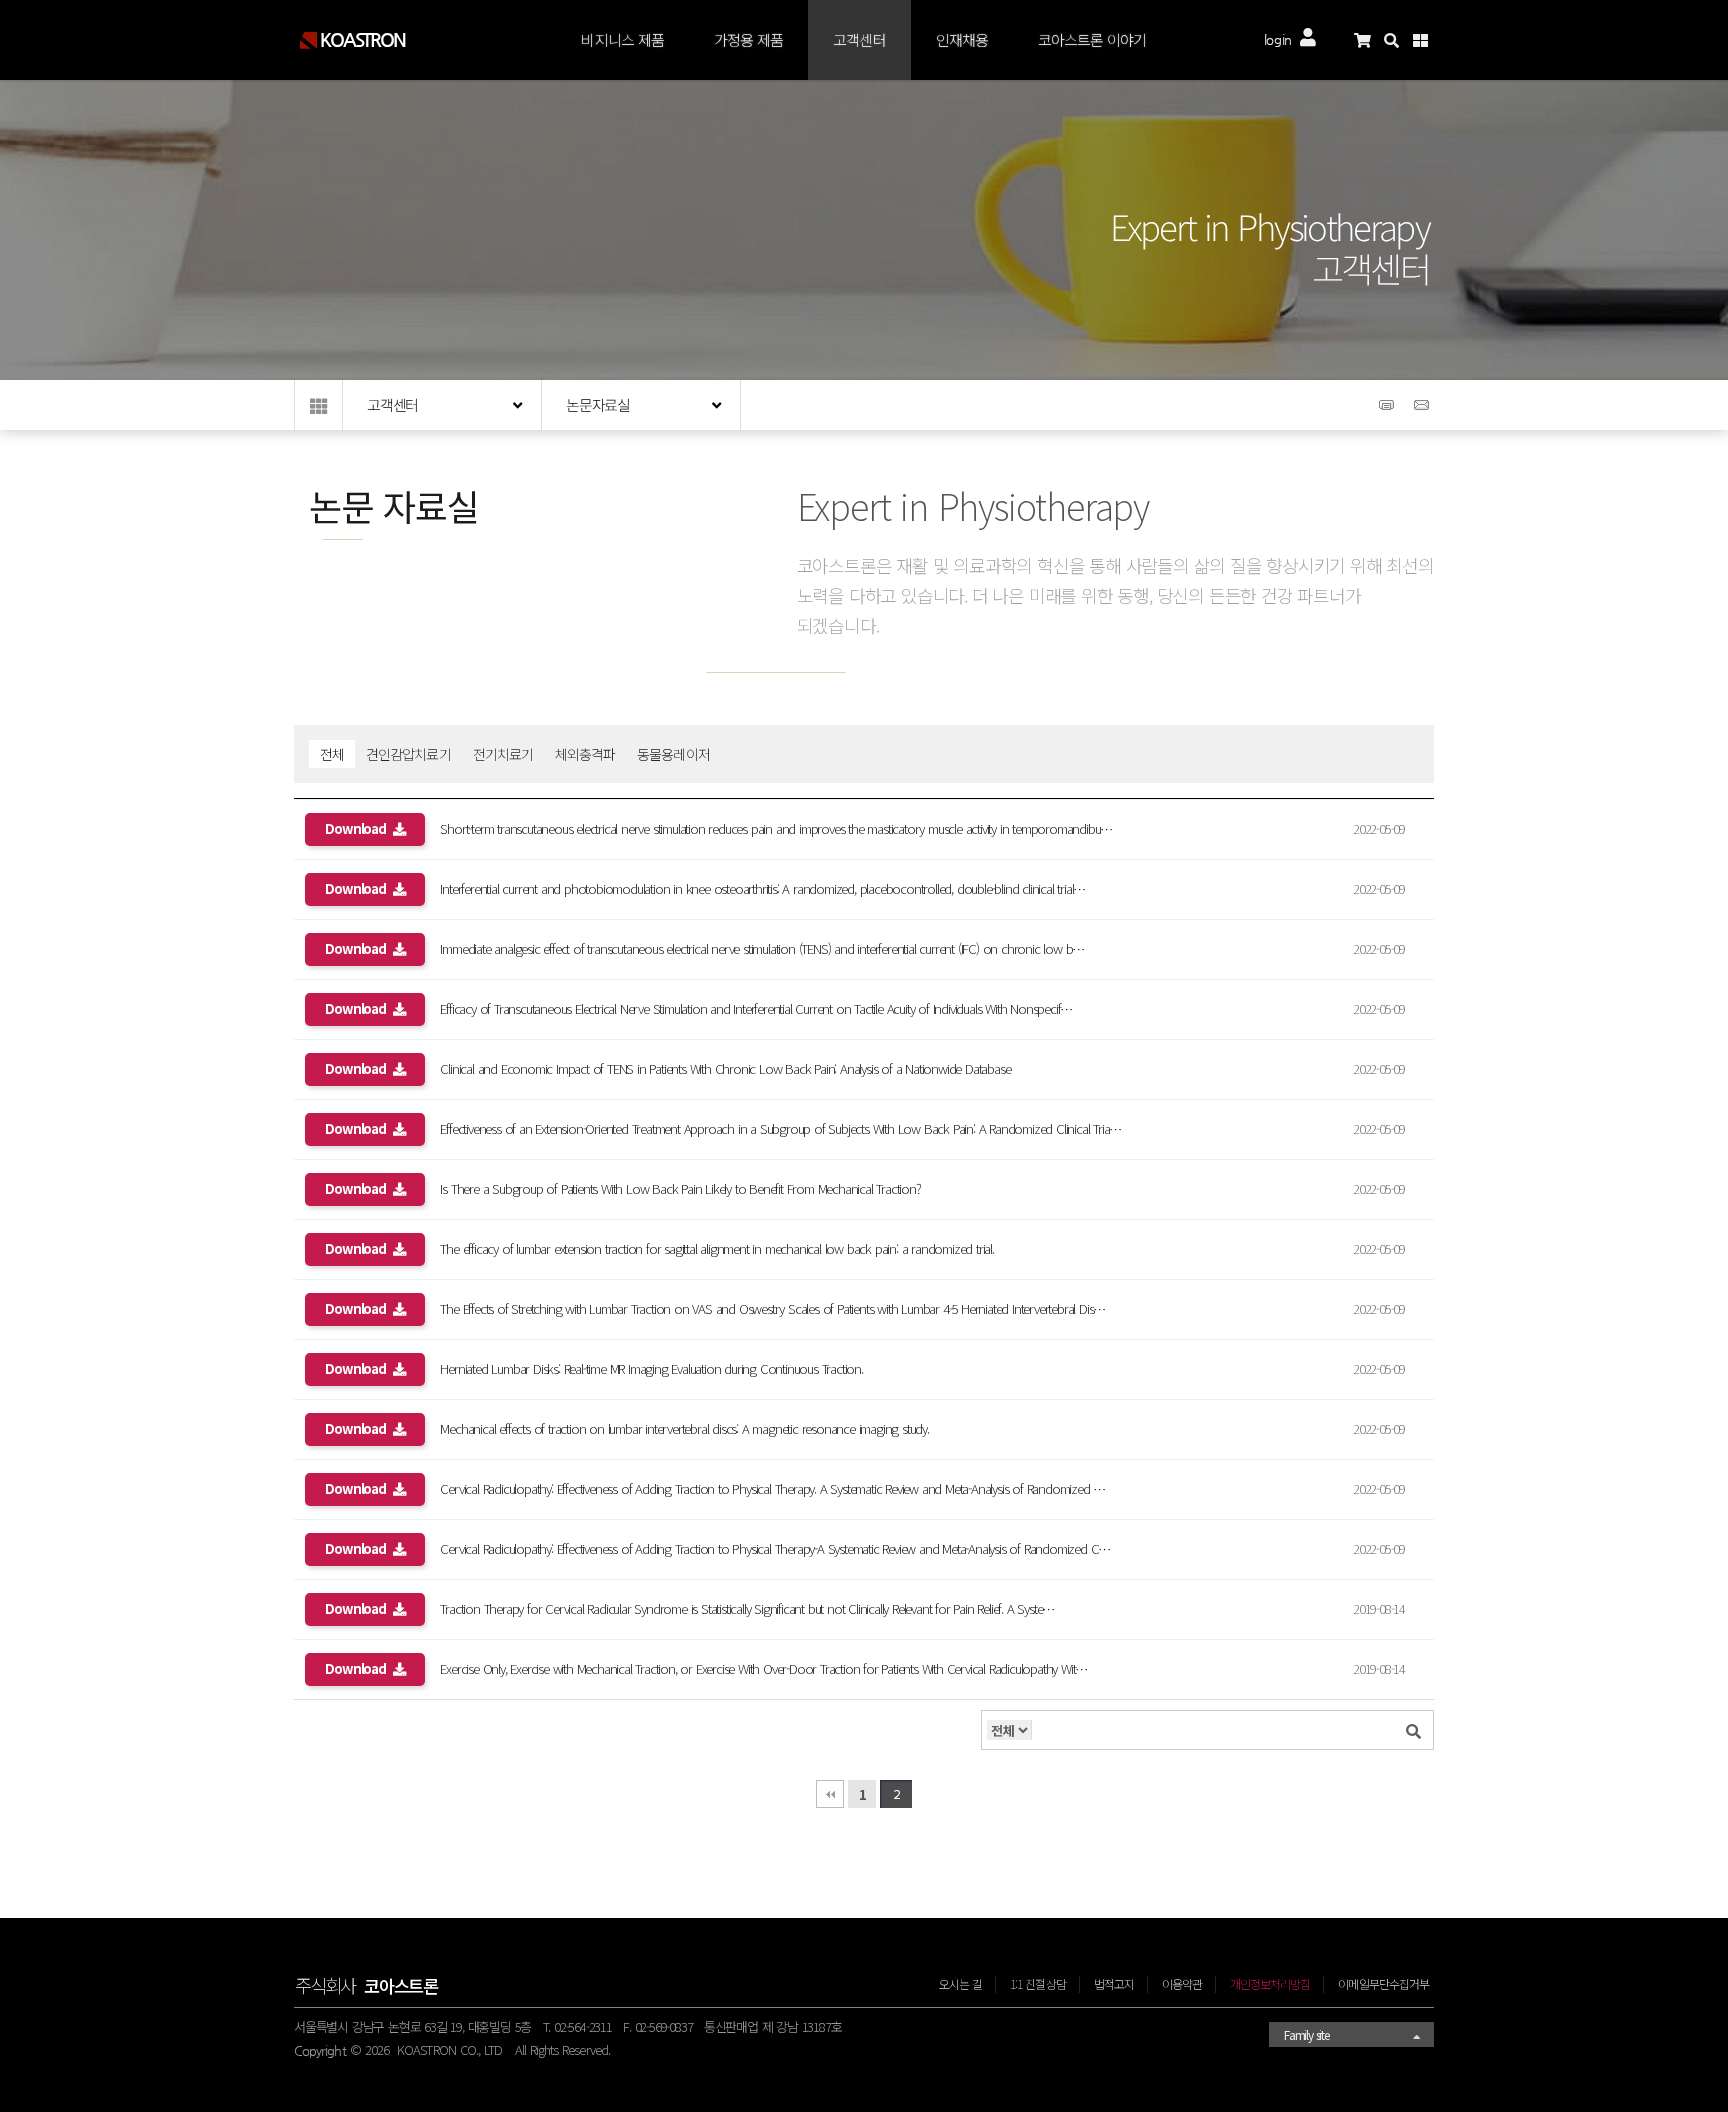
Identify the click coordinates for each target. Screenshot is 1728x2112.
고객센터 (859, 39)
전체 (332, 754)
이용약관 (1182, 1983)
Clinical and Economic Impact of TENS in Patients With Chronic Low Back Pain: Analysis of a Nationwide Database (667, 1068)
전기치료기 (503, 754)
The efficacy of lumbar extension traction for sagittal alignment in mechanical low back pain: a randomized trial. (659, 1248)
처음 (830, 1794)
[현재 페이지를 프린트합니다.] (1389, 411)
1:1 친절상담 (1038, 1983)
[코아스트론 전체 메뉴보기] (1427, 40)
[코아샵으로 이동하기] (1369, 40)
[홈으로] (318, 405)
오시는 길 (960, 1983)
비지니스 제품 (622, 39)
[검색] (1413, 1730)
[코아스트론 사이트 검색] (1398, 40)
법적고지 (1114, 1983)
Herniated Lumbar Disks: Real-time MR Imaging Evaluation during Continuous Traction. (593, 1368)
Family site (1306, 2034)
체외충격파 (585, 754)
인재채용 (962, 39)
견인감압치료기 (408, 754)
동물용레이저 (673, 754)
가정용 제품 (748, 39)
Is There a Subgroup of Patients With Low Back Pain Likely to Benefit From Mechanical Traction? (622, 1188)
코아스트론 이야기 (1092, 39)
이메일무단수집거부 (1383, 1983)
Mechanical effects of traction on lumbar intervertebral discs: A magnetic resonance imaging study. (626, 1428)
